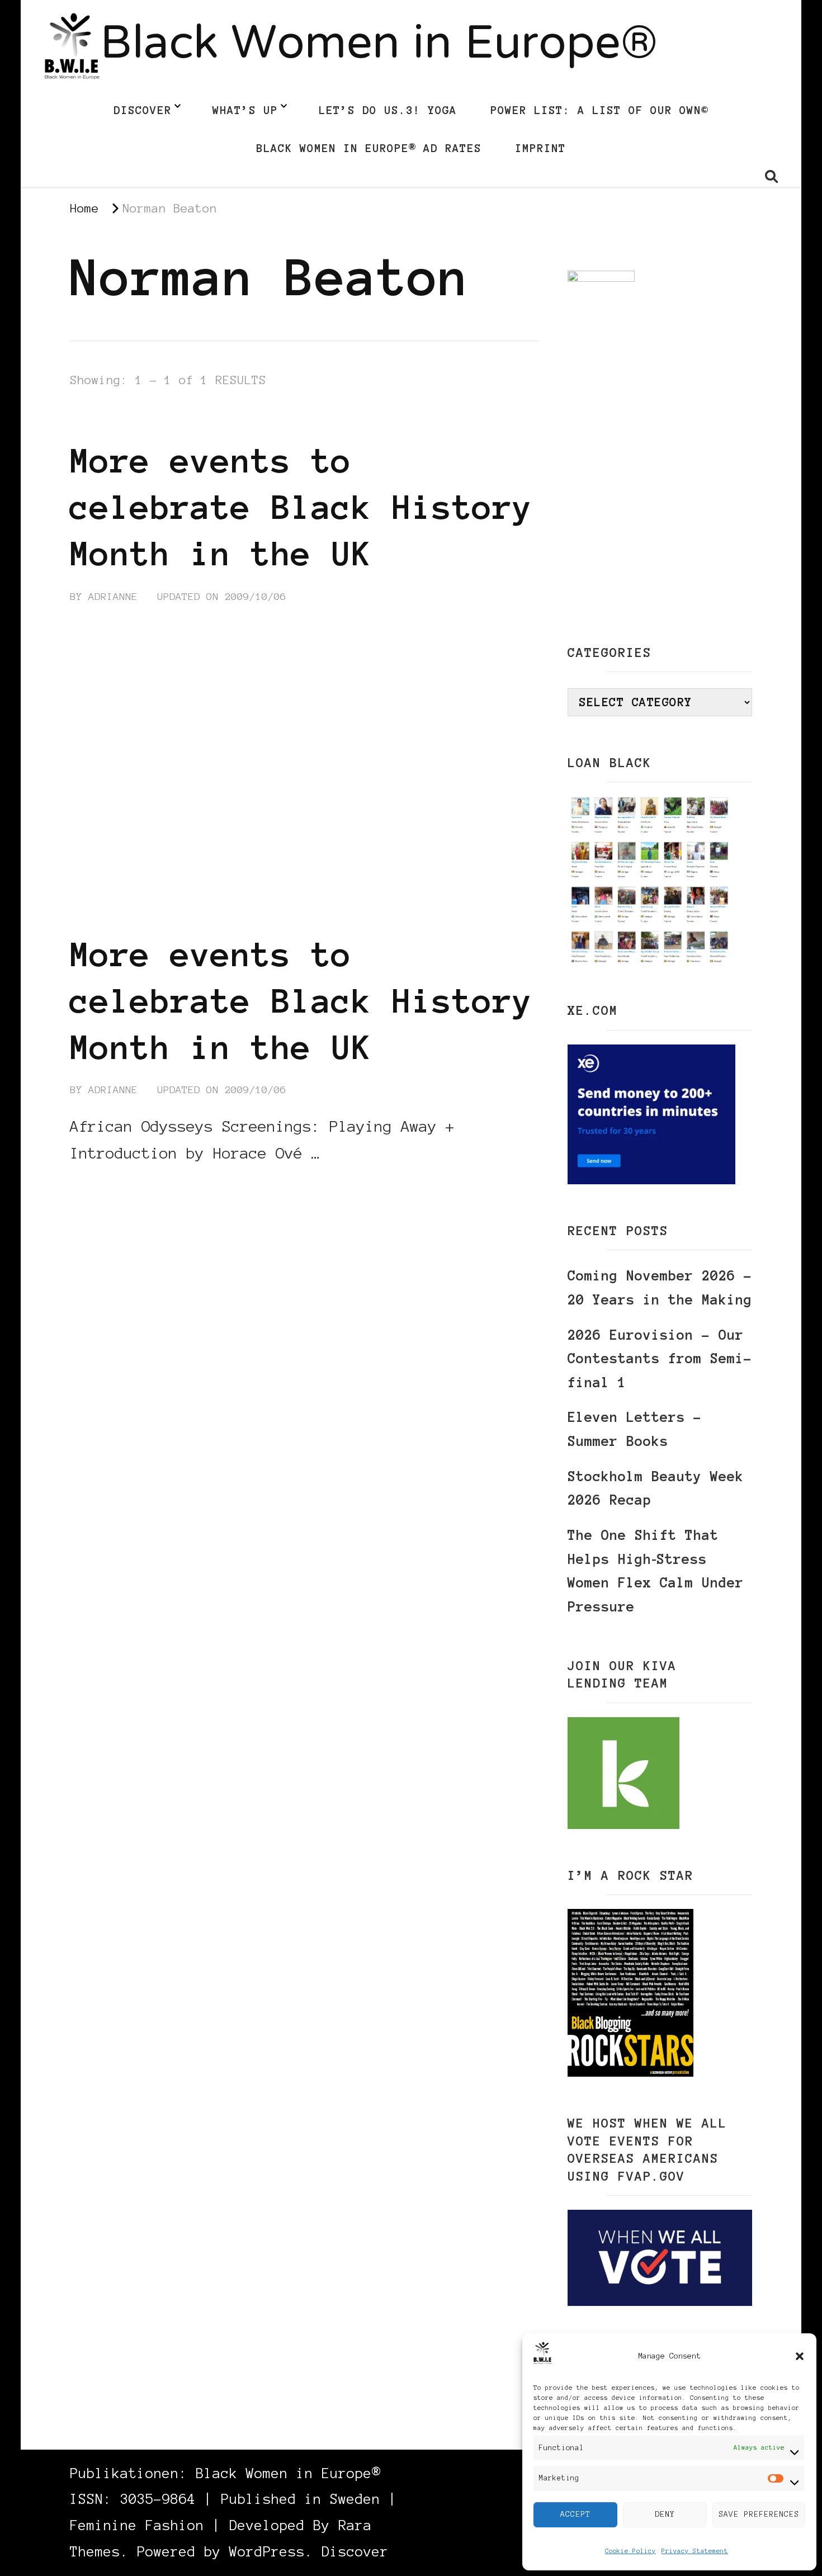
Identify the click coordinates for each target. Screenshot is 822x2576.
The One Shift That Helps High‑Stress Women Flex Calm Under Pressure (656, 1571)
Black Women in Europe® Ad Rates (369, 148)
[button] (800, 2356)
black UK (194, 419)
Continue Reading (124, 1187)
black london (110, 419)
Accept (575, 2514)
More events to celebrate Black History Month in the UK (301, 507)
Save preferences (759, 2514)
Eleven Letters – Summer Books (635, 1429)
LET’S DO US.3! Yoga (388, 110)
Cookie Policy (630, 2551)
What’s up (245, 110)
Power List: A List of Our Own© (599, 110)
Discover (143, 110)
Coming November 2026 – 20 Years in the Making (660, 1288)
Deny (665, 2514)
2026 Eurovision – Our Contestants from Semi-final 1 (660, 1359)
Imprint (540, 148)
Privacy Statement (695, 2551)
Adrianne (113, 597)
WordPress (267, 2552)
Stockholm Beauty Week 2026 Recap (656, 1488)
